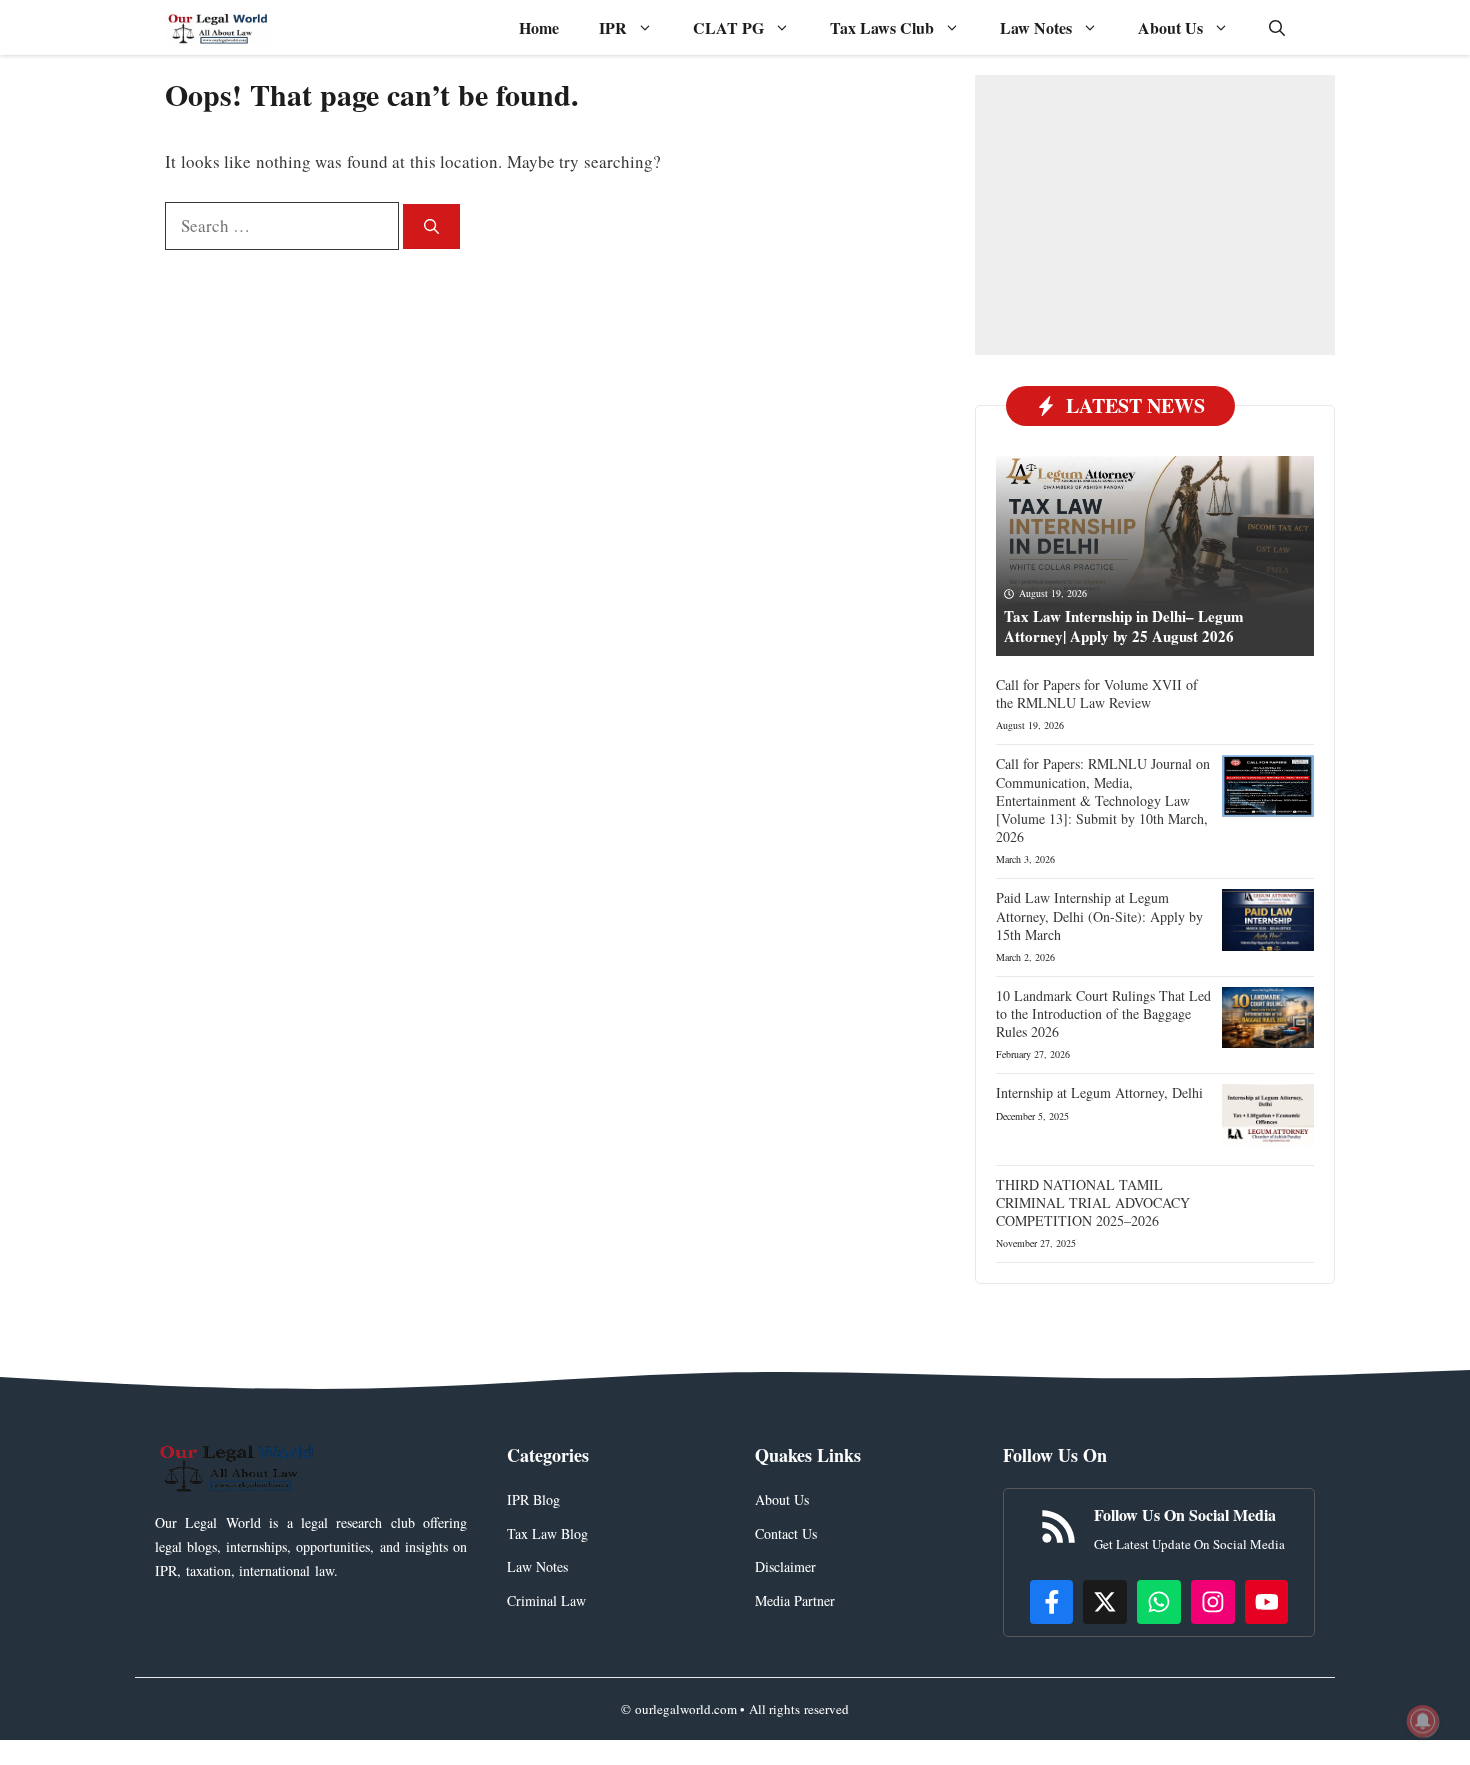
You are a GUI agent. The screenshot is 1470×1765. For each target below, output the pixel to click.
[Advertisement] (1155, 215)
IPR (613, 27)
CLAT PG (728, 27)
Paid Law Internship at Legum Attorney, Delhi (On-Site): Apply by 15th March (1099, 915)
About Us (1170, 27)
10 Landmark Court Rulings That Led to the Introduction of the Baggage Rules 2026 (1103, 1013)
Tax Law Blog (547, 1533)
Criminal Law (546, 1600)
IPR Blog (533, 1499)
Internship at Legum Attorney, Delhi (1099, 1092)
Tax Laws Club (882, 27)
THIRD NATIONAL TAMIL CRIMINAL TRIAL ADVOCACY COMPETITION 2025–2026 (1093, 1202)
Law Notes (1036, 27)
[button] (1277, 27)
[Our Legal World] (218, 27)
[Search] (431, 226)
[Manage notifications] (1423, 1721)
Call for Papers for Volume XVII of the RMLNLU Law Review (1097, 693)
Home (539, 27)
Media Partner (795, 1600)
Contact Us (786, 1533)
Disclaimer (785, 1566)
